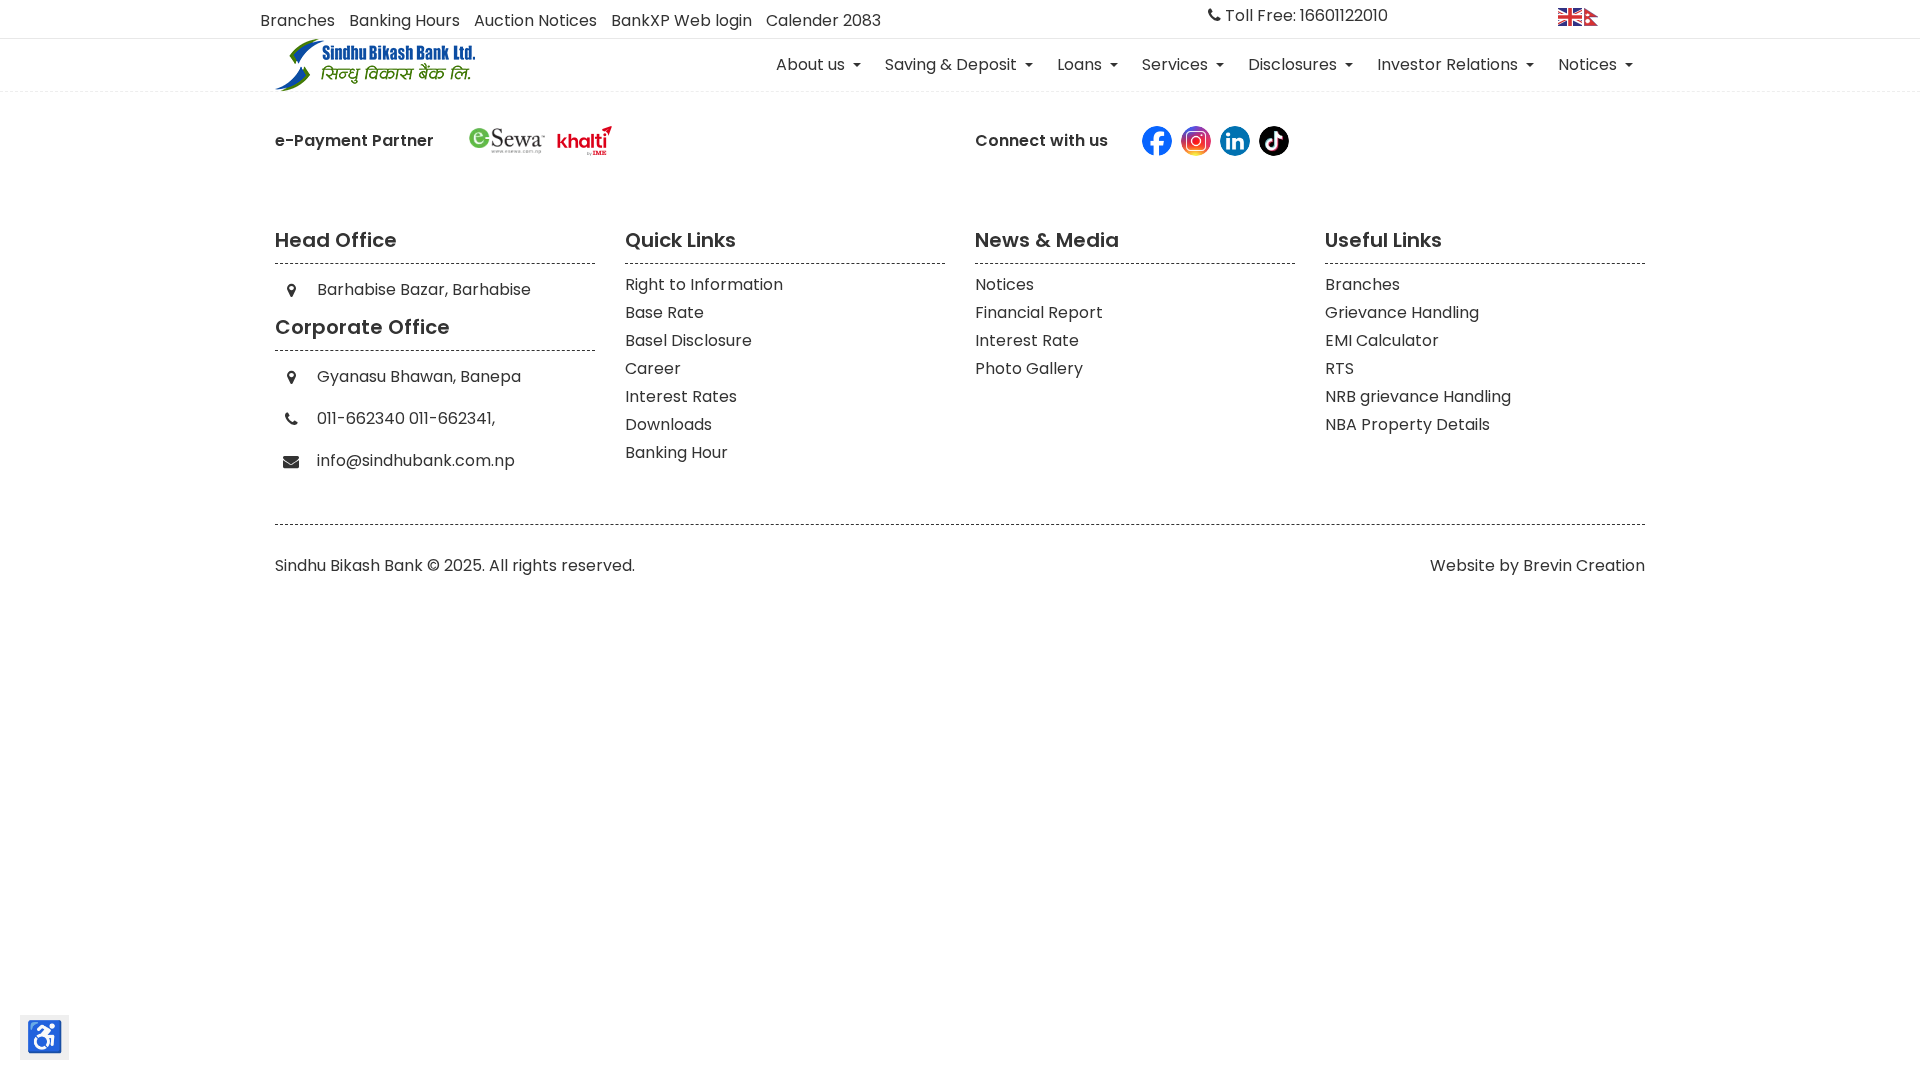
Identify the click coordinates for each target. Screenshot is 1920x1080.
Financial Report (1039, 312)
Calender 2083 (823, 21)
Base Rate (664, 312)
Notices (1589, 64)
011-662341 (450, 418)
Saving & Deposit (953, 64)
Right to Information (704, 284)
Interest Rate (1027, 340)
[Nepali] (1597, 15)
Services (1177, 64)
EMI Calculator (1382, 340)
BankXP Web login (681, 21)
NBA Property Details (1407, 424)
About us (812, 64)
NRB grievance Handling (1418, 396)
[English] (1571, 15)
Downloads (668, 424)
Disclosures (1294, 64)
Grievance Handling (1402, 312)
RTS (1339, 368)
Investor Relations (1449, 64)
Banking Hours (404, 21)
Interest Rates (681, 396)
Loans (1081, 64)
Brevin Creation (1584, 565)
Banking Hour (676, 452)
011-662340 (361, 418)
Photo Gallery (1029, 368)
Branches (297, 21)
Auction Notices (535, 21)
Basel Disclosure (688, 340)
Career (653, 368)
